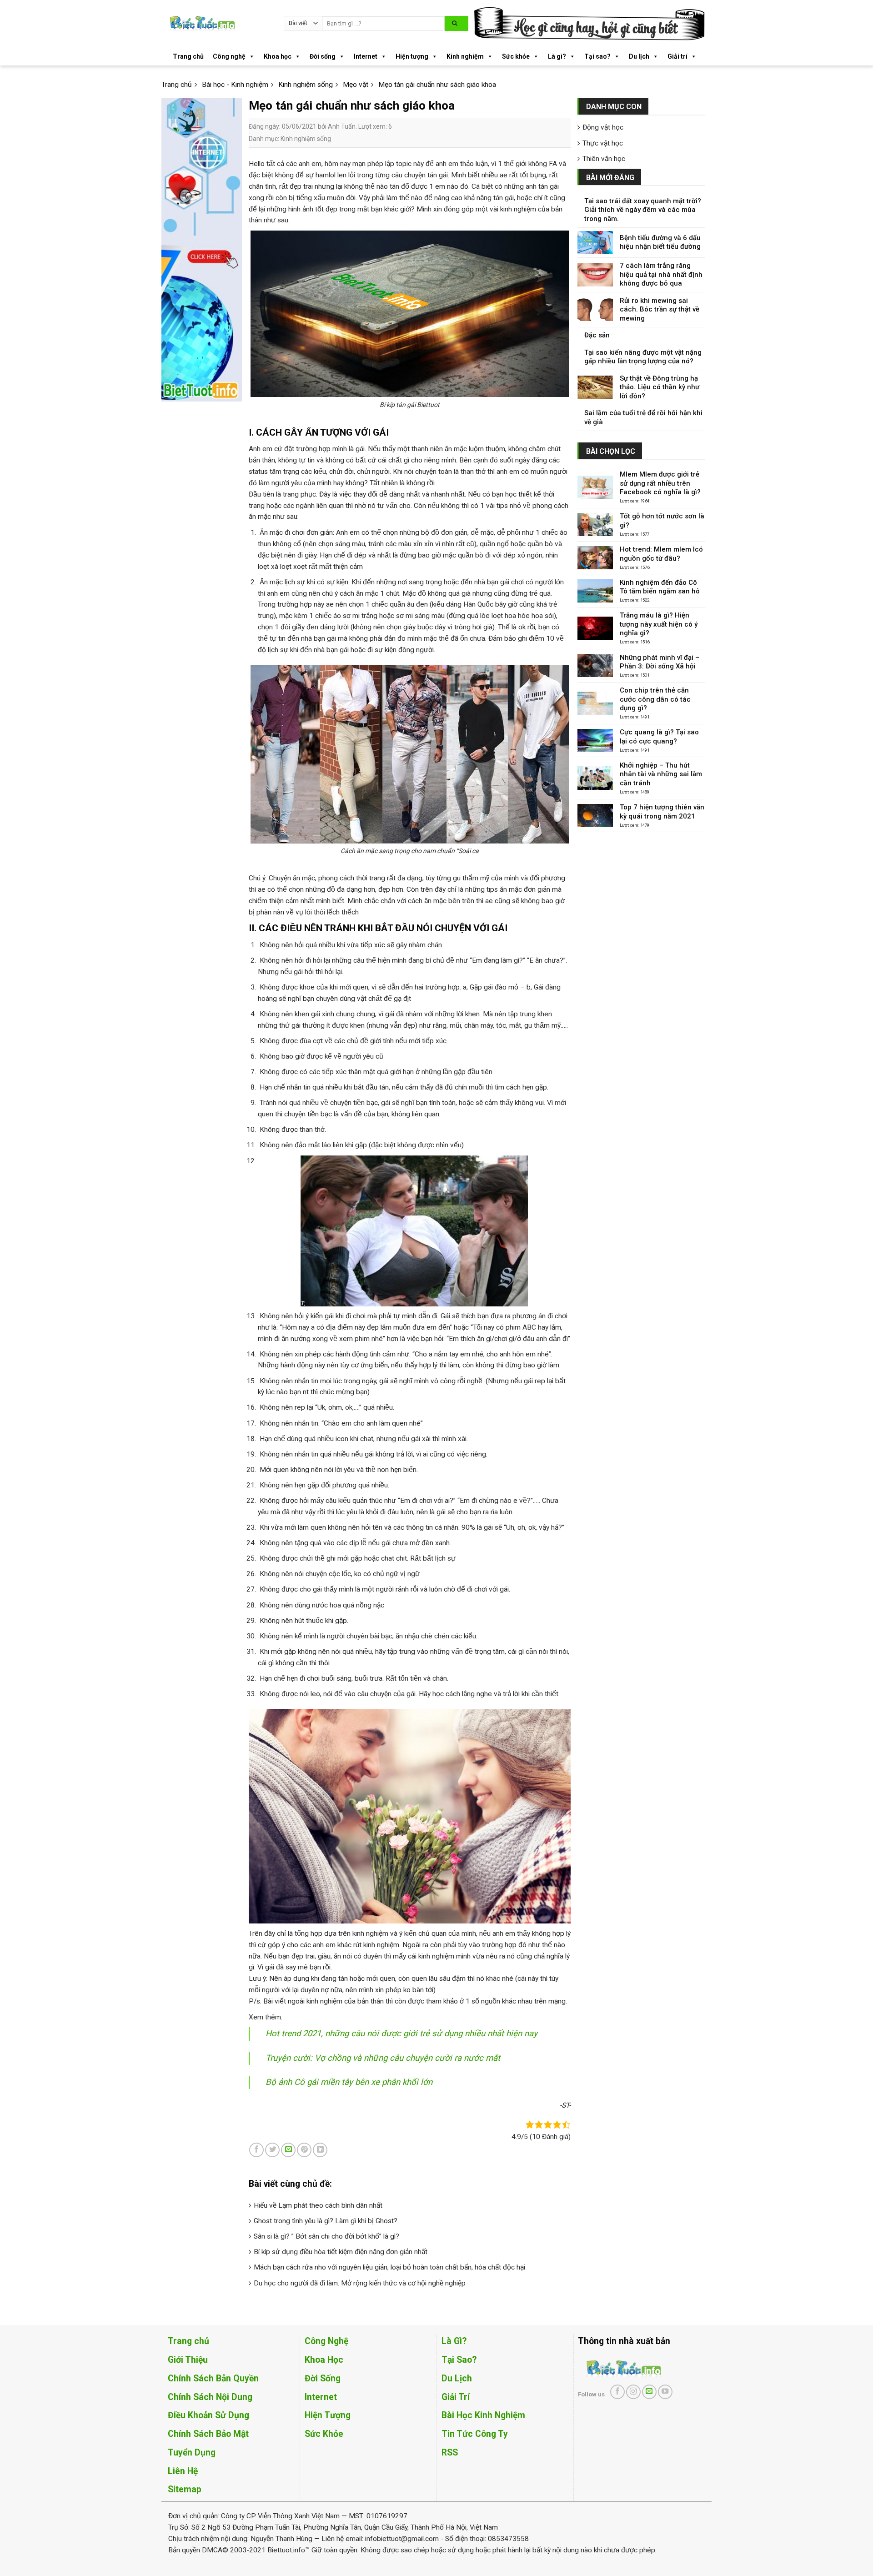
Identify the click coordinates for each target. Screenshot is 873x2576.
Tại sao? (597, 56)
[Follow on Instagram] (633, 2392)
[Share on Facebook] (256, 2150)
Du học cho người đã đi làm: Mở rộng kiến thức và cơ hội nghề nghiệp (360, 2283)
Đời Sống (323, 2378)
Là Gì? (454, 2341)
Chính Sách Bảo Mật (208, 2434)
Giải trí (677, 56)
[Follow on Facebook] (617, 2392)
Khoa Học (324, 2360)
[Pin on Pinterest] (304, 2150)
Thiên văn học (604, 159)
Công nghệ (229, 56)
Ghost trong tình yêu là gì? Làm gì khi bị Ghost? (326, 2221)
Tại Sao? (459, 2360)
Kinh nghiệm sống (306, 139)
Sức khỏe (516, 56)
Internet (366, 56)
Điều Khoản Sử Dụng (208, 2415)
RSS (450, 2453)
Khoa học (278, 56)
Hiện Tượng (328, 2415)
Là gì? (557, 56)
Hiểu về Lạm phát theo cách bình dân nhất (318, 2205)
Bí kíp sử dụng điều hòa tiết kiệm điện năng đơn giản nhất (341, 2252)
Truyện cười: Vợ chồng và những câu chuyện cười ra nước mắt (383, 2058)
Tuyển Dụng (192, 2453)
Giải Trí (456, 2397)
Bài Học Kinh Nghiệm (483, 2415)
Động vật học (603, 127)
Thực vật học (603, 143)
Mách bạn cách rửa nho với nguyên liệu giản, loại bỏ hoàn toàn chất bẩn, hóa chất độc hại (389, 2267)
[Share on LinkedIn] (320, 2150)
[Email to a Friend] (288, 2150)
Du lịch (639, 56)
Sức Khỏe (324, 2434)
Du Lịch (457, 2378)
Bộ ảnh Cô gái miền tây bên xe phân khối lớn (349, 2082)
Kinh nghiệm (465, 56)
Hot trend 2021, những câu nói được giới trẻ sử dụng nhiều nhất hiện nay (401, 2034)
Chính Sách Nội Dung (210, 2397)
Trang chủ (188, 56)
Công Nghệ (326, 2341)
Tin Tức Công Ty (475, 2434)
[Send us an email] (649, 2392)
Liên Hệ (183, 2471)
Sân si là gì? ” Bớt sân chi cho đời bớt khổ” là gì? (326, 2236)
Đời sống (323, 56)
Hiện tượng (412, 56)
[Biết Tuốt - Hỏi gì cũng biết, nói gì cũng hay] (219, 23)
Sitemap (185, 2489)
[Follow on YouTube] (665, 2392)
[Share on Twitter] (272, 2150)
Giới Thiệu (188, 2360)
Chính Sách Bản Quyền (213, 2378)
